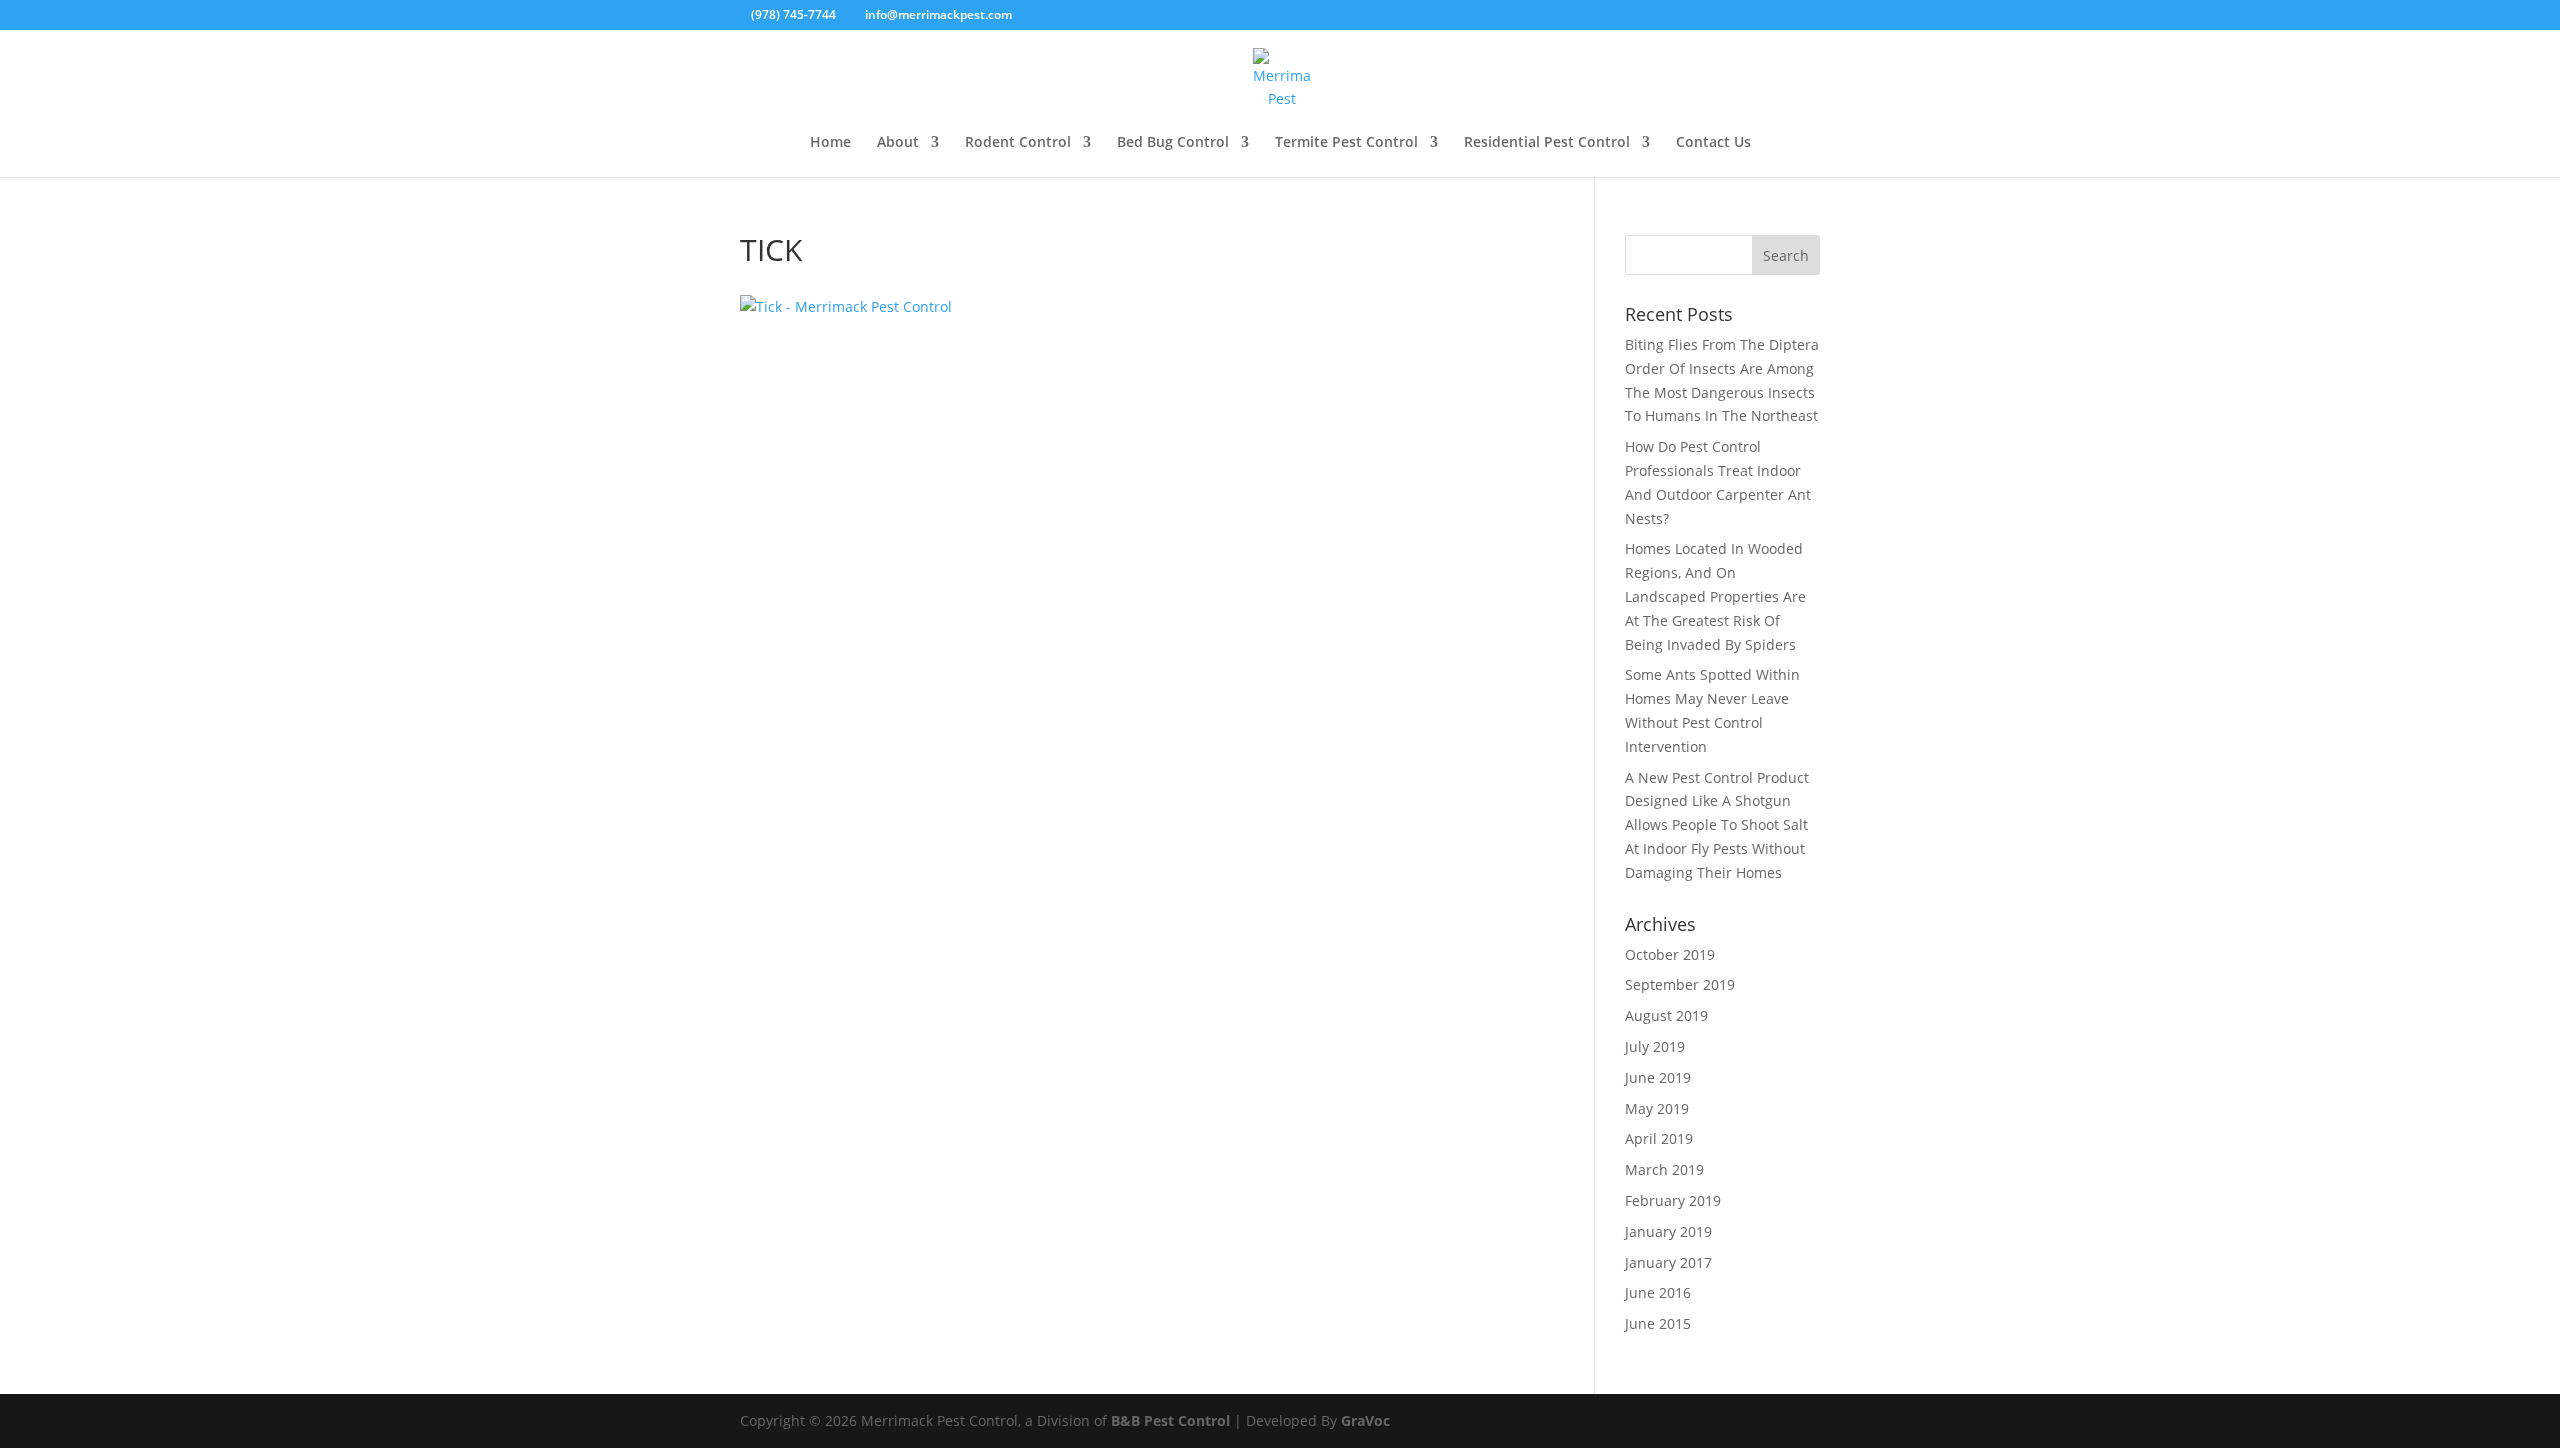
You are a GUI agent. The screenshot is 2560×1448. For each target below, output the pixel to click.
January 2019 (1668, 1231)
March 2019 (1664, 1169)
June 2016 (1658, 1292)
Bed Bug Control (1173, 143)
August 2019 (1666, 1015)
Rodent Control (1018, 143)
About (898, 143)
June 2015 (1658, 1323)
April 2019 (1659, 1138)
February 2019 (1673, 1200)
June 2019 (1658, 1077)
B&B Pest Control (1170, 1420)
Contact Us (1713, 143)
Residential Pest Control (1547, 143)
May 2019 (1657, 1108)
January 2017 (1668, 1262)
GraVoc (1365, 1420)
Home (830, 143)
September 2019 (1680, 984)
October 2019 (1670, 954)
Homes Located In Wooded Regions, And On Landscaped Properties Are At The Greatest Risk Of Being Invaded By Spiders (1715, 596)
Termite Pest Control (1346, 143)
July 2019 (1655, 1046)
